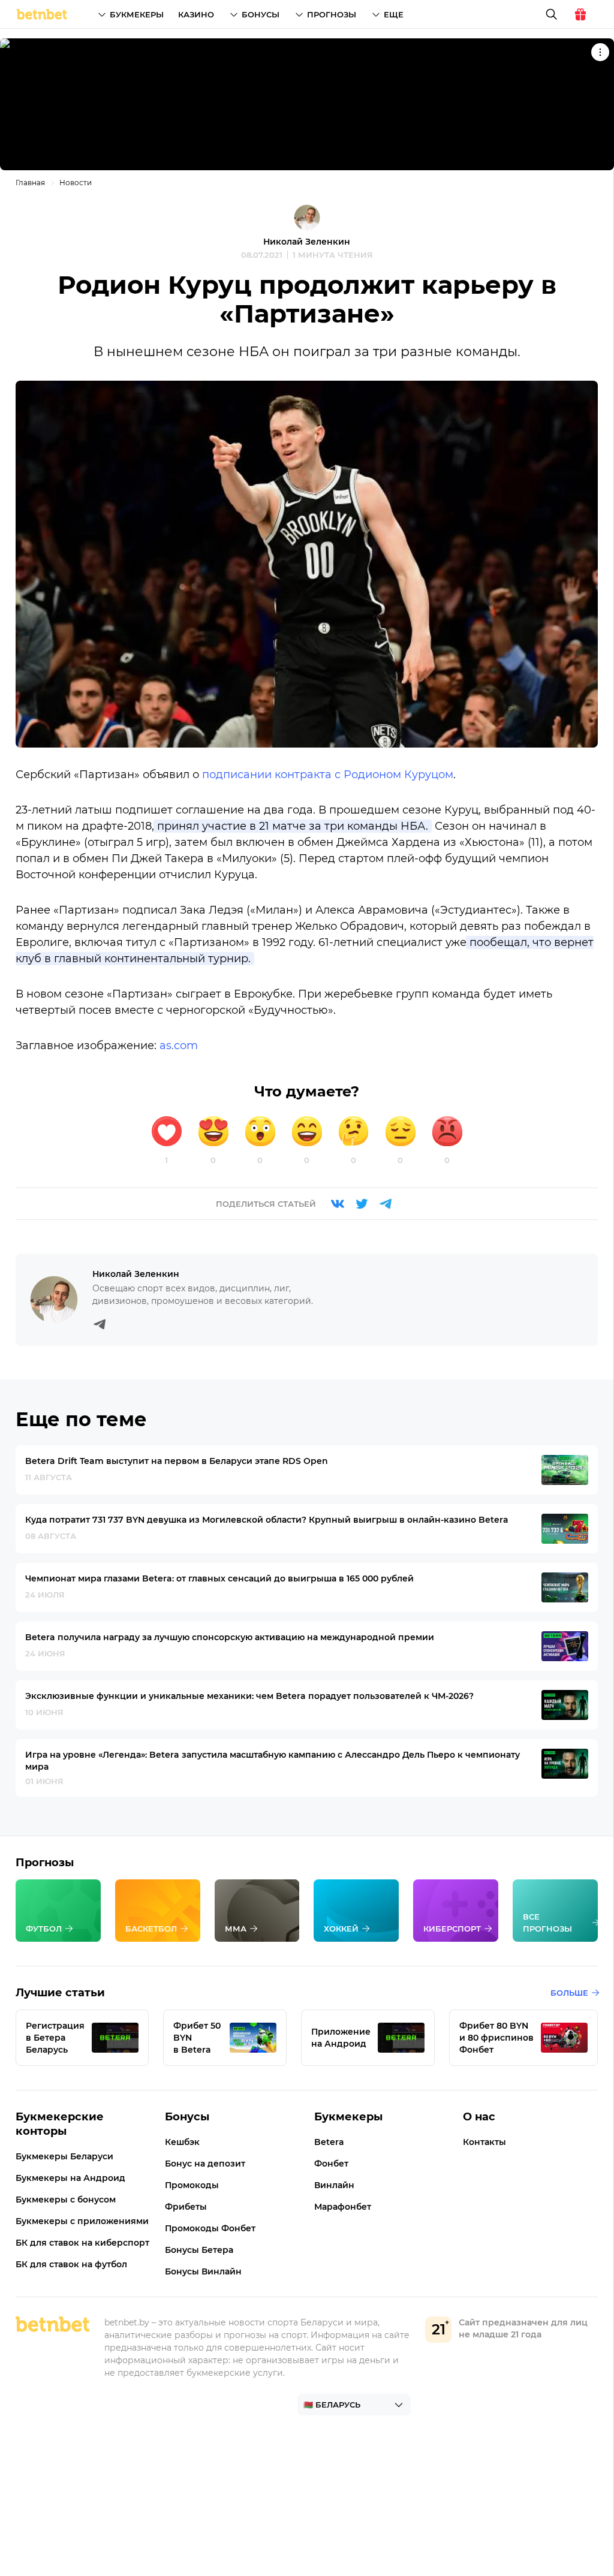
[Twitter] (362, 1204)
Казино (196, 14)
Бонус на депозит (205, 2164)
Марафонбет (343, 2207)
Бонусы (261, 14)
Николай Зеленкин (307, 242)
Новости (76, 183)
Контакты (484, 2142)
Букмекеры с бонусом (66, 2200)
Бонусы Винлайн (203, 2271)
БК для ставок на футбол (71, 2264)
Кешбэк (182, 2142)
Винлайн (334, 2185)
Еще (394, 14)
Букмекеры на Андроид (70, 2178)
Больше (569, 1993)
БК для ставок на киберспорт (82, 2243)
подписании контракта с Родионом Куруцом (328, 775)
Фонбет (331, 2164)
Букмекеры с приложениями (82, 2221)
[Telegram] (386, 1204)
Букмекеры (137, 14)
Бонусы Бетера (199, 2250)
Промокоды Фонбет (210, 2228)
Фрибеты (186, 2207)
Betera (329, 2142)
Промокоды (192, 2185)
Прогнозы (332, 14)
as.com (179, 1046)
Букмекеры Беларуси (64, 2156)
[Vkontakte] (338, 1204)
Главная (30, 183)
